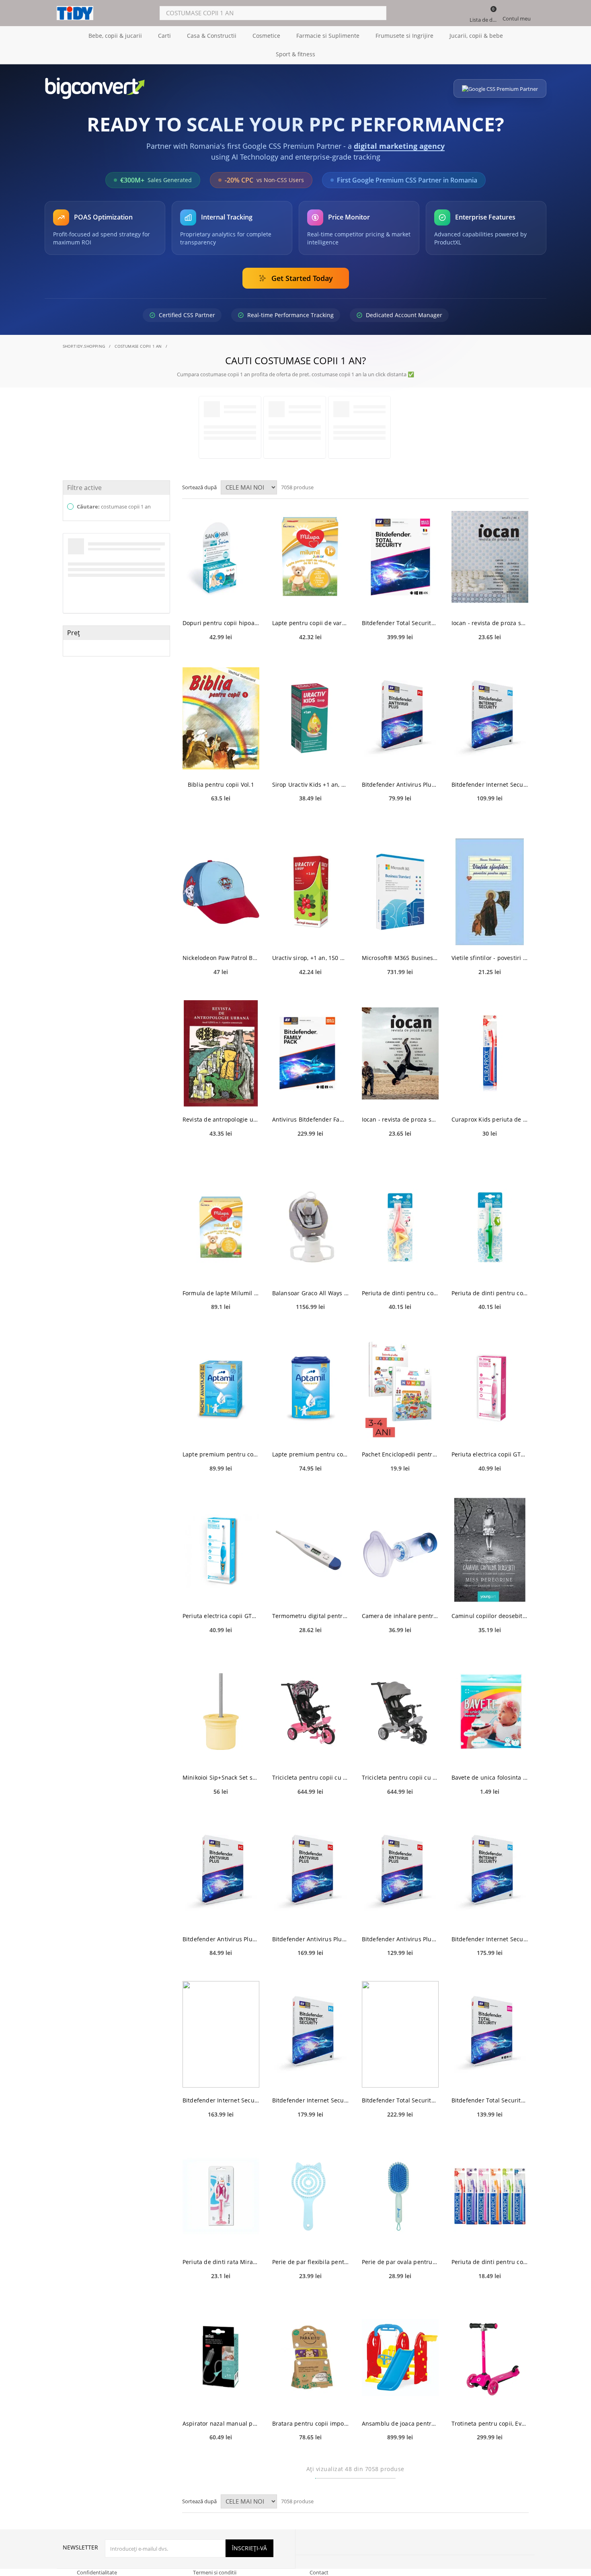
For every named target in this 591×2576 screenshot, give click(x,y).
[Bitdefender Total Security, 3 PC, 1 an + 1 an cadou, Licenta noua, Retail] (400, 557)
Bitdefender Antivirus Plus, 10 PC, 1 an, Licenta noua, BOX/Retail (311, 1939)
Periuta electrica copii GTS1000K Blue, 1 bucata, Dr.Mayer (221, 1616)
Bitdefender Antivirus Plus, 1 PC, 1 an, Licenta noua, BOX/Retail (400, 784)
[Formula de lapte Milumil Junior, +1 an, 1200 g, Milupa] (221, 1227)
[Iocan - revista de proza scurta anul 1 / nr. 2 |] (400, 1053)
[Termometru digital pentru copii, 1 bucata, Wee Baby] (311, 1550)
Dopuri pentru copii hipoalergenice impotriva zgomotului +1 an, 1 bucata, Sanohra (221, 623)
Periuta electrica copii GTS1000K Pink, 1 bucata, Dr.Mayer (490, 1454)
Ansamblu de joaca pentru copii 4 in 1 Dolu (400, 2423)
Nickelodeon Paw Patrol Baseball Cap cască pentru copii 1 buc (221, 958)
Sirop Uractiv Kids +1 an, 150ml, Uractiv (311, 784)
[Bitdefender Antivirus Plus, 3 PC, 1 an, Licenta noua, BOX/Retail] (221, 1873)
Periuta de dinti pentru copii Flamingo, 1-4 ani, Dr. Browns (400, 1293)
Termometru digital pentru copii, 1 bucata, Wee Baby (311, 1616)
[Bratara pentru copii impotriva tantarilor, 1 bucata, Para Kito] (311, 2358)
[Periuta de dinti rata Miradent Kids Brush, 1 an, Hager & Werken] (221, 2196)
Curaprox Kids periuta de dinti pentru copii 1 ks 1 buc (490, 1119)
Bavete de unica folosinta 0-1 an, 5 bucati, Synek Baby (490, 1777)
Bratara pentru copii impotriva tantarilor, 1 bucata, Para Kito (311, 2423)
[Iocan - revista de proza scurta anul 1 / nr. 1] (490, 557)
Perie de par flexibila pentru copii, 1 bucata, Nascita (311, 2262)
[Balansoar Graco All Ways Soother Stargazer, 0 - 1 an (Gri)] (311, 1227)
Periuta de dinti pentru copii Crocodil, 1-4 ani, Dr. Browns (490, 1293)
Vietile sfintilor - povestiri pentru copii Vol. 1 (490, 958)
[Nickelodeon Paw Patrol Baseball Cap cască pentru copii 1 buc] (221, 892)
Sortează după (199, 487)
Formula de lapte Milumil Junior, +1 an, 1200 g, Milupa (221, 1293)
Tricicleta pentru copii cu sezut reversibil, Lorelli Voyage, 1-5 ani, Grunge (311, 1777)
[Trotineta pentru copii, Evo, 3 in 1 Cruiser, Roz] (490, 2358)
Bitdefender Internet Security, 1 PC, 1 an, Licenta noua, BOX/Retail (490, 784)
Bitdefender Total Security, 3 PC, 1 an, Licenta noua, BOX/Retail (490, 2100)
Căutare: (113, 507)
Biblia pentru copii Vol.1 (221, 784)
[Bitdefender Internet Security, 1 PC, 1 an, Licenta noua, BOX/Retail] (490, 719)
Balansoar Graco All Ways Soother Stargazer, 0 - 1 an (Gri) (311, 1293)
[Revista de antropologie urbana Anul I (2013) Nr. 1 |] (221, 1053)
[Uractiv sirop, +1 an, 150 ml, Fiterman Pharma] (311, 892)
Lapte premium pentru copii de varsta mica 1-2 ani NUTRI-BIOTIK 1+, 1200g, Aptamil (221, 1454)
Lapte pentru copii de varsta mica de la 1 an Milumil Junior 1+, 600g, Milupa (311, 623)
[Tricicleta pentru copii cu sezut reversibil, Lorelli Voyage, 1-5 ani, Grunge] (311, 1712)
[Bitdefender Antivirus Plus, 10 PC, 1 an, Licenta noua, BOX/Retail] (311, 1873)
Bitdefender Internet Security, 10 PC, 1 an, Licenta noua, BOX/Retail (311, 2100)
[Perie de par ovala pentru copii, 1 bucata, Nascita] (400, 2196)
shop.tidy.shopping (84, 346)
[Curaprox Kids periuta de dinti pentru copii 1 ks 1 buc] (490, 1053)
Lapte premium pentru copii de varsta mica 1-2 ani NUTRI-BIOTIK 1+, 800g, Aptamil (311, 1454)
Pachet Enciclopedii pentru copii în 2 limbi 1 (400, 1454)
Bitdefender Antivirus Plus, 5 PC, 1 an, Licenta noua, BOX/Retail (400, 1939)
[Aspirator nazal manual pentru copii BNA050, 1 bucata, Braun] (221, 2358)
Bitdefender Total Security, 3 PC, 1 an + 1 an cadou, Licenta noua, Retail (400, 623)
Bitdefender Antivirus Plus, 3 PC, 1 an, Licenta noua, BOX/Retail (221, 1939)
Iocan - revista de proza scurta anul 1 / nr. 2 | (400, 1119)
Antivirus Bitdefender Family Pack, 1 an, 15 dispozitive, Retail (311, 1119)
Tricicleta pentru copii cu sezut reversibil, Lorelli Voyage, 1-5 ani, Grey (400, 1777)
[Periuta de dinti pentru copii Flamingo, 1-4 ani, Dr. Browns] (400, 1227)
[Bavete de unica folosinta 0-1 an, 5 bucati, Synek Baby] (490, 1712)
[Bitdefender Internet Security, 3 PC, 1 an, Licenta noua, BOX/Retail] (490, 1873)
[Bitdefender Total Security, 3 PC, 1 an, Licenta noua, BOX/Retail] (490, 2034)
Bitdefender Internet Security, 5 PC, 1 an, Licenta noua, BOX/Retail (221, 2100)
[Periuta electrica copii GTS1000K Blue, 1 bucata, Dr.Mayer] (221, 1550)
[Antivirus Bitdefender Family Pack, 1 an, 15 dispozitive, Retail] (311, 1053)
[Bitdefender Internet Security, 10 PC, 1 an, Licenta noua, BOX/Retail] (311, 2034)
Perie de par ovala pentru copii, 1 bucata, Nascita (400, 2262)
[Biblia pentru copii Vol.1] (221, 719)
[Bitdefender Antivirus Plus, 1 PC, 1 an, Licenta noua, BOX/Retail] (400, 719)
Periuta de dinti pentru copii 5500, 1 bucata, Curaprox (490, 2262)
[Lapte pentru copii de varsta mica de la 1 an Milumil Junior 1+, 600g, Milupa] (311, 557)
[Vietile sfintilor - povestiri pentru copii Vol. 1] (490, 892)
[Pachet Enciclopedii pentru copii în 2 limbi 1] (400, 1388)
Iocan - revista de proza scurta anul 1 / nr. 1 (490, 623)
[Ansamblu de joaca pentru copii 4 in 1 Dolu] (400, 2358)
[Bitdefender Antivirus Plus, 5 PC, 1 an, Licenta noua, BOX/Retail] (400, 1873)
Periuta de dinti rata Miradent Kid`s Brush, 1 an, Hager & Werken (221, 2262)
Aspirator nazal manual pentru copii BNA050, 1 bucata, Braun (221, 2423)
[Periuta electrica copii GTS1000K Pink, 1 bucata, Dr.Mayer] (490, 1388)
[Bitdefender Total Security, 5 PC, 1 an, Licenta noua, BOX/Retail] (400, 2034)
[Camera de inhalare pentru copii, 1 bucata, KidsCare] (400, 1550)
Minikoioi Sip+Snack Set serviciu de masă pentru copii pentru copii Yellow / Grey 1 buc (221, 1777)
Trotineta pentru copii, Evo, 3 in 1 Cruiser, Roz (490, 2423)
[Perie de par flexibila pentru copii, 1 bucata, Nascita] (311, 2196)
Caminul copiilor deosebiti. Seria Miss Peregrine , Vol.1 (490, 1616)
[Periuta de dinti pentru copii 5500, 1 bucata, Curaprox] (490, 2196)
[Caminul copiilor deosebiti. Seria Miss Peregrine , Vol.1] (490, 1550)
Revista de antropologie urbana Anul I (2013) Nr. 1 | (221, 1119)
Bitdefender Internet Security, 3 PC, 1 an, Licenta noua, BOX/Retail (490, 1939)
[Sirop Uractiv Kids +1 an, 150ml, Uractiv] (311, 719)
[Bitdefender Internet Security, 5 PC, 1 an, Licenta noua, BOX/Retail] (221, 2034)
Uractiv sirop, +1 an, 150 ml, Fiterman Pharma (311, 958)
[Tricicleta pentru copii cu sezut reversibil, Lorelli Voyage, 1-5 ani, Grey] (400, 1712)
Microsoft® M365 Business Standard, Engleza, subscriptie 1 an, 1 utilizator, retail (400, 958)
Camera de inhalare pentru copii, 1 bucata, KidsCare (400, 1616)
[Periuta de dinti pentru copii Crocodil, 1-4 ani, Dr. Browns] (490, 1227)
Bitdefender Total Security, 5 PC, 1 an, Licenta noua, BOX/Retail (400, 2100)
